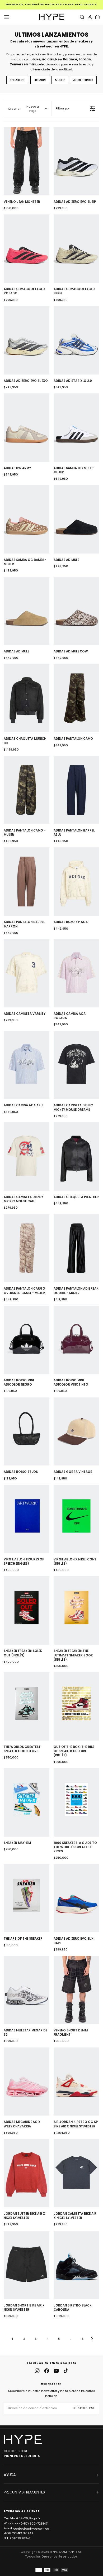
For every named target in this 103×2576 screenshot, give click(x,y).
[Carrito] (97, 17)
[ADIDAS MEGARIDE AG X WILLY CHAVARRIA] (27, 2082)
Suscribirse (84, 2408)
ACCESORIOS (83, 80)
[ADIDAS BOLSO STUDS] (27, 1432)
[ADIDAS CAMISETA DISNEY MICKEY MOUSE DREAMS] (76, 1065)
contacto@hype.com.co (31, 2528)
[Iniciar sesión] (90, 17)
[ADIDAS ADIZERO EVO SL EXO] (27, 340)
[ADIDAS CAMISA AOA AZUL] (27, 1065)
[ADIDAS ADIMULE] (76, 519)
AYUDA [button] (10, 2475)
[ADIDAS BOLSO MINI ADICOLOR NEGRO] (27, 1340)
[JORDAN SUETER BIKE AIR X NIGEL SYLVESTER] (27, 2173)
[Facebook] (47, 2371)
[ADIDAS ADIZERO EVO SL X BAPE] (76, 1898)
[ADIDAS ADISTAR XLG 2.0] (76, 340)
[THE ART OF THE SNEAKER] (27, 1898)
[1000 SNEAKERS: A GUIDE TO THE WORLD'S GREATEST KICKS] (76, 1802)
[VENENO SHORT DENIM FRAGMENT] (76, 1990)
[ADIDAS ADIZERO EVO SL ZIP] (76, 161)
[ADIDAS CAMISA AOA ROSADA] (76, 973)
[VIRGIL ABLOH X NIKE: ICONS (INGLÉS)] (76, 1519)
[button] (7, 17)
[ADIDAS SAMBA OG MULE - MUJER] (76, 428)
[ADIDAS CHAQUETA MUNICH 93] (27, 698)
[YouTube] (56, 2371)
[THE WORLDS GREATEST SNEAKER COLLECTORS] (27, 1706)
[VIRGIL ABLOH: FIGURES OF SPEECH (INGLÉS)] (27, 1519)
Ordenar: (23, 109)
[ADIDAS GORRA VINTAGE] (76, 1432)
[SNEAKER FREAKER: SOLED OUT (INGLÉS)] (27, 1610)
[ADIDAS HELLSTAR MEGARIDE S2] (27, 1990)
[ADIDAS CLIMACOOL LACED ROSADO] (27, 249)
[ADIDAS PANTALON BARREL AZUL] (76, 790)
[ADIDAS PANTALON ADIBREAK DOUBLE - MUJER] (76, 1248)
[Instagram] (37, 2371)
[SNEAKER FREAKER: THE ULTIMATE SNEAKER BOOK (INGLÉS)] (76, 1610)
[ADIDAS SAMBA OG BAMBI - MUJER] (27, 519)
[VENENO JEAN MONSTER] (27, 161)
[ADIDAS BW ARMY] (27, 428)
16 (82, 2339)
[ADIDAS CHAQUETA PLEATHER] (76, 1157)
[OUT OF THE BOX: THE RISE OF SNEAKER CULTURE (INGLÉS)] (76, 1706)
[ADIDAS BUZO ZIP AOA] (76, 881)
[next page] (92, 2339)
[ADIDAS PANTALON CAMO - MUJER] (27, 790)
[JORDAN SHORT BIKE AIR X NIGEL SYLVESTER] (27, 2265)
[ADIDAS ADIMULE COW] (76, 611)
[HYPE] (23, 2439)
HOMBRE (40, 80)
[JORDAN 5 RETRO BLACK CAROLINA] (76, 2265)
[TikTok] (66, 2371)
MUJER (60, 80)
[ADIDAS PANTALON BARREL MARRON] (27, 881)
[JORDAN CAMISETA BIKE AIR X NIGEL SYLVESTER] (76, 2173)
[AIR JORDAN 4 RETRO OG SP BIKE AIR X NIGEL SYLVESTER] (76, 2082)
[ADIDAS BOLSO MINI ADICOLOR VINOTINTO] (76, 1340)
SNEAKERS (17, 80)
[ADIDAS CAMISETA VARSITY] (27, 973)
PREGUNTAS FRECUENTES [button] (24, 2492)
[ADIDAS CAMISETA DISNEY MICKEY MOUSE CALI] (27, 1157)
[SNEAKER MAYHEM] (27, 1802)
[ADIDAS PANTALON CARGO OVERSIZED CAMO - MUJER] (27, 1248)
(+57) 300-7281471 (35, 2523)
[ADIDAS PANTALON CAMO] (76, 698)
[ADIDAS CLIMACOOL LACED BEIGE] (76, 249)
